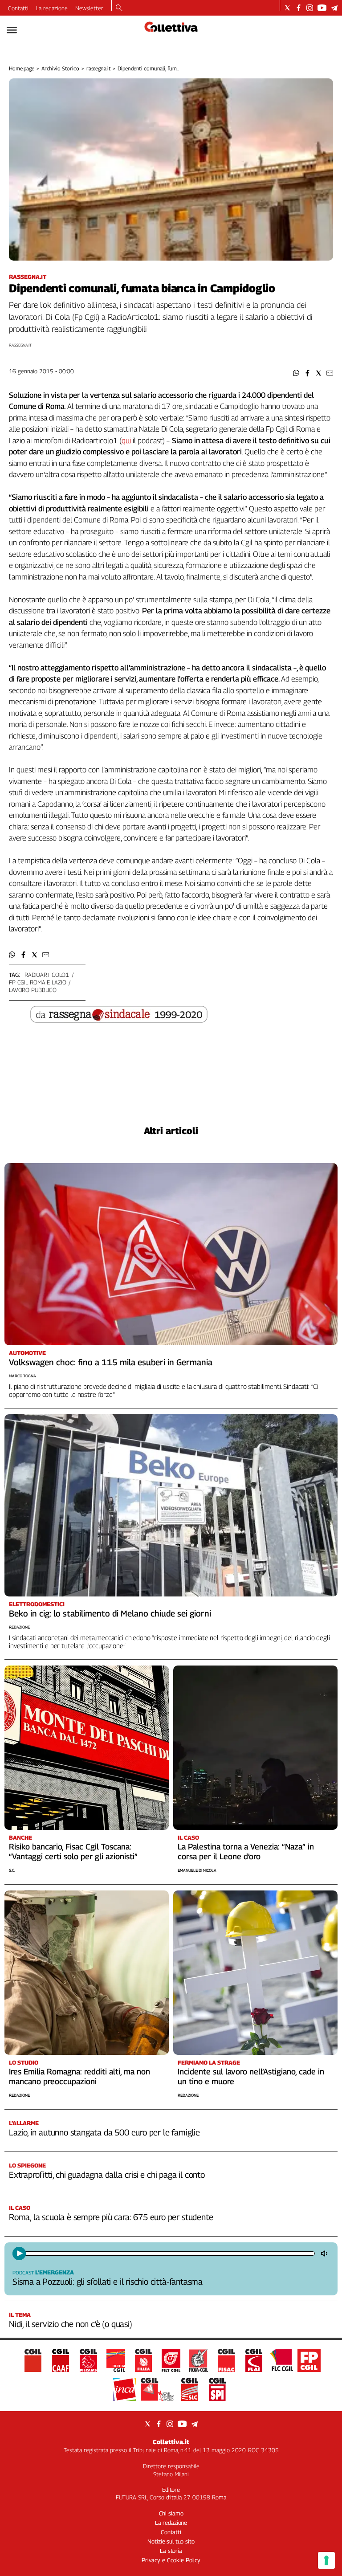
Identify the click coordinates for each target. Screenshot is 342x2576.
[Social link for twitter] (287, 8)
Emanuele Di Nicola (197, 1870)
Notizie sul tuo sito (171, 2541)
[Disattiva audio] (325, 2253)
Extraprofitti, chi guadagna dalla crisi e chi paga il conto (107, 2175)
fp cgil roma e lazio (37, 982)
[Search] (119, 8)
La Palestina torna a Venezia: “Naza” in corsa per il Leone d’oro (246, 1851)
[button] (296, 373)
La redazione (52, 8)
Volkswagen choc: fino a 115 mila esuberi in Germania (111, 1362)
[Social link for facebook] (299, 8)
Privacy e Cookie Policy (171, 2560)
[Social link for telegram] (334, 8)
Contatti (18, 8)
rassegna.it (99, 68)
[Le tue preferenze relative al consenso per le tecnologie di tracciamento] (326, 2560)
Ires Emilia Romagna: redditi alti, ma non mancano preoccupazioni (79, 2076)
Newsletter (89, 8)
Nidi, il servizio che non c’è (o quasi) (71, 2324)
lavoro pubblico (33, 990)
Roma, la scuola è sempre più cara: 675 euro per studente (111, 2217)
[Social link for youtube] (322, 8)
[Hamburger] (12, 30)
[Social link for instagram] (310, 8)
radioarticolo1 (47, 975)
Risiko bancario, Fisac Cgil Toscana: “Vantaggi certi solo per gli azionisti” (73, 1851)
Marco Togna (22, 1376)
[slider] (169, 2253)
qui (126, 441)
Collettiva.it (171, 2442)
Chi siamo (171, 2513)
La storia (171, 2551)
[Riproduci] (19, 2253)
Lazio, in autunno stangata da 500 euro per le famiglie (104, 2132)
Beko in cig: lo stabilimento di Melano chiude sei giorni (110, 1613)
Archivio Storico (60, 68)
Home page (22, 68)
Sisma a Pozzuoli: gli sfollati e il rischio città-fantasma (108, 2282)
